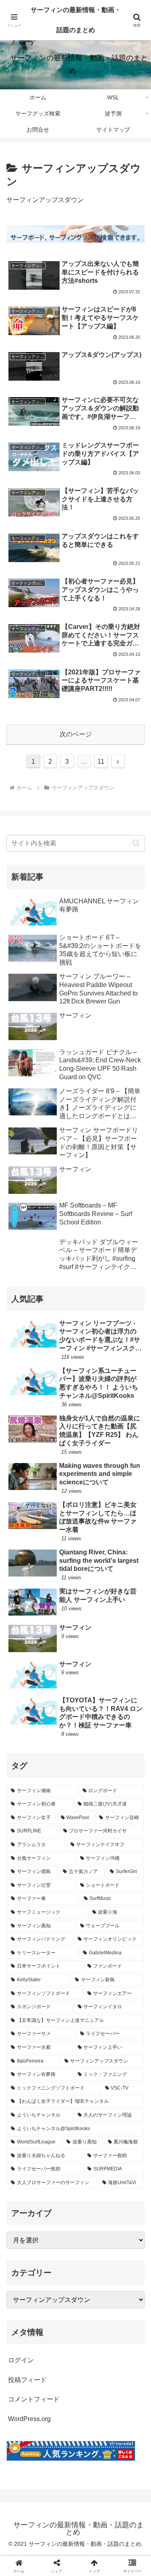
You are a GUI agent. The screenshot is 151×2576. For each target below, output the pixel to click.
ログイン (21, 2360)
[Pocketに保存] (92, 2221)
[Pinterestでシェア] (42, 2243)
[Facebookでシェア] (25, 2221)
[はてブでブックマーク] (59, 2221)
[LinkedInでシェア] (75, 2243)
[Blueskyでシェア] (92, 2199)
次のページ (76, 734)
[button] (136, 843)
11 (101, 761)
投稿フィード (27, 2380)
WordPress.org (29, 2419)
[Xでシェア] (25, 2199)
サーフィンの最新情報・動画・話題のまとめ (76, 20)
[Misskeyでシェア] (126, 2199)
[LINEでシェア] (126, 2221)
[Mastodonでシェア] (59, 2199)
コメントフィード (34, 2399)
